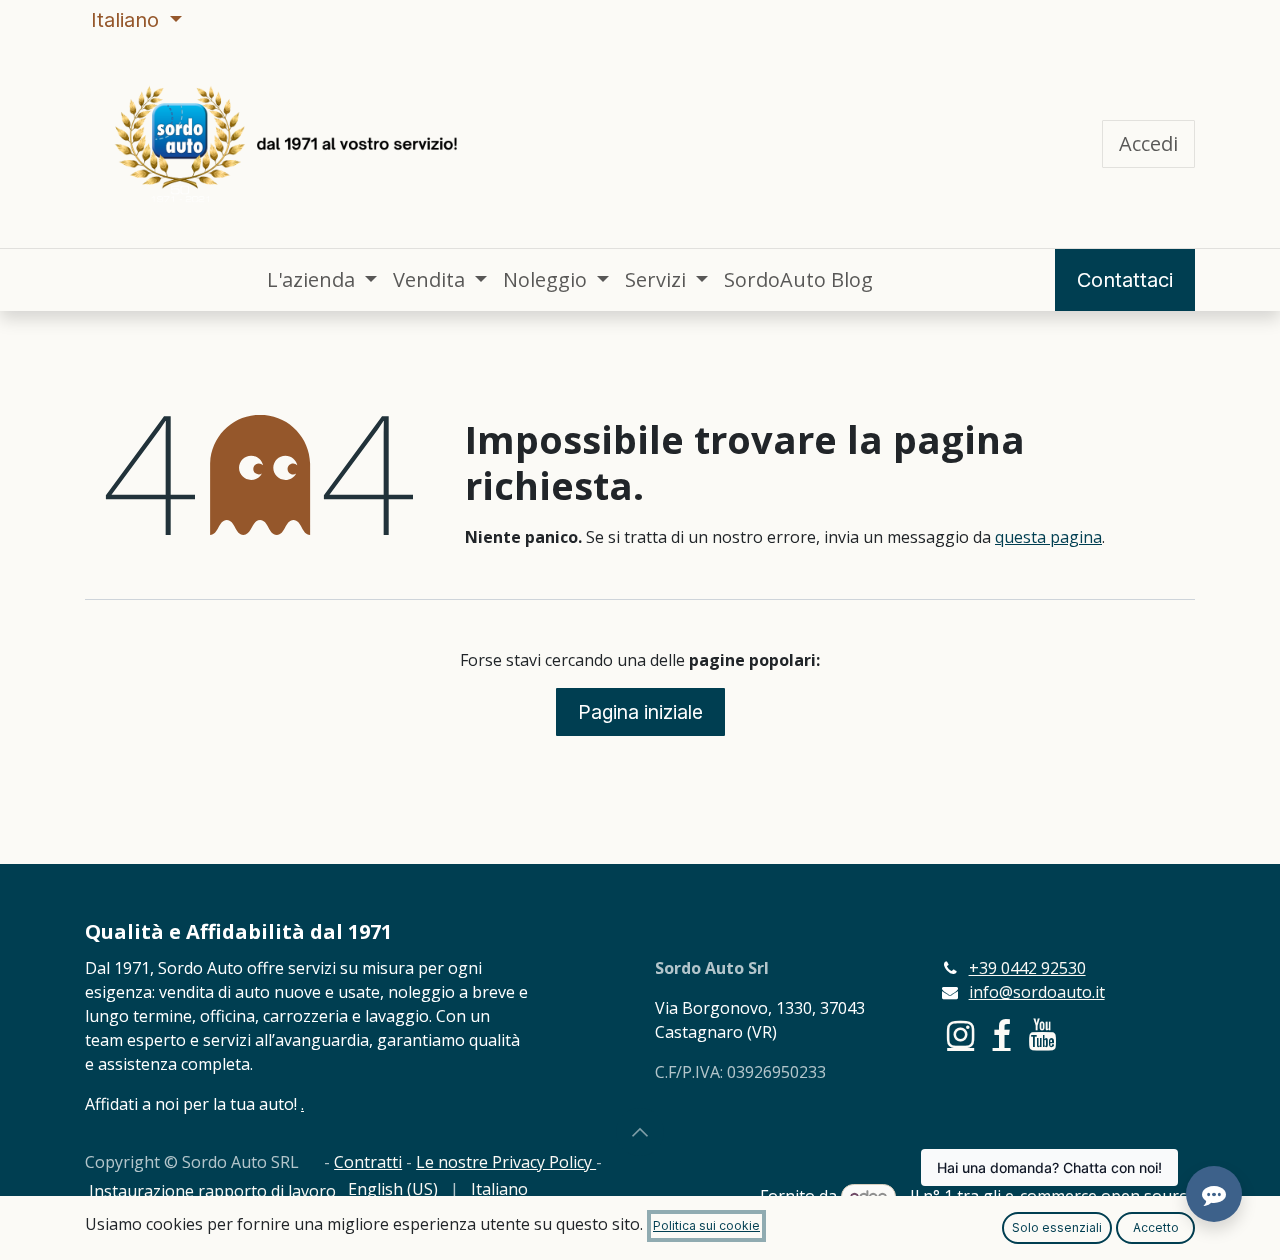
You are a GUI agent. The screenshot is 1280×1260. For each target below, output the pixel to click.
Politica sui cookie (706, 1225)
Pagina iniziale (640, 712)
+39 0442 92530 (1027, 968)
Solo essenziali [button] (1057, 1227)
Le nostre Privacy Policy (506, 1162)
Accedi (1148, 143)
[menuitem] (322, 280)
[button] (640, 1132)
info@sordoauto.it (1037, 992)
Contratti (368, 1162)
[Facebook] (1002, 1035)
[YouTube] (1042, 1035)
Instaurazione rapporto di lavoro (212, 1191)
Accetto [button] (1156, 1227)
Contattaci (1125, 280)
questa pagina (1048, 537)
